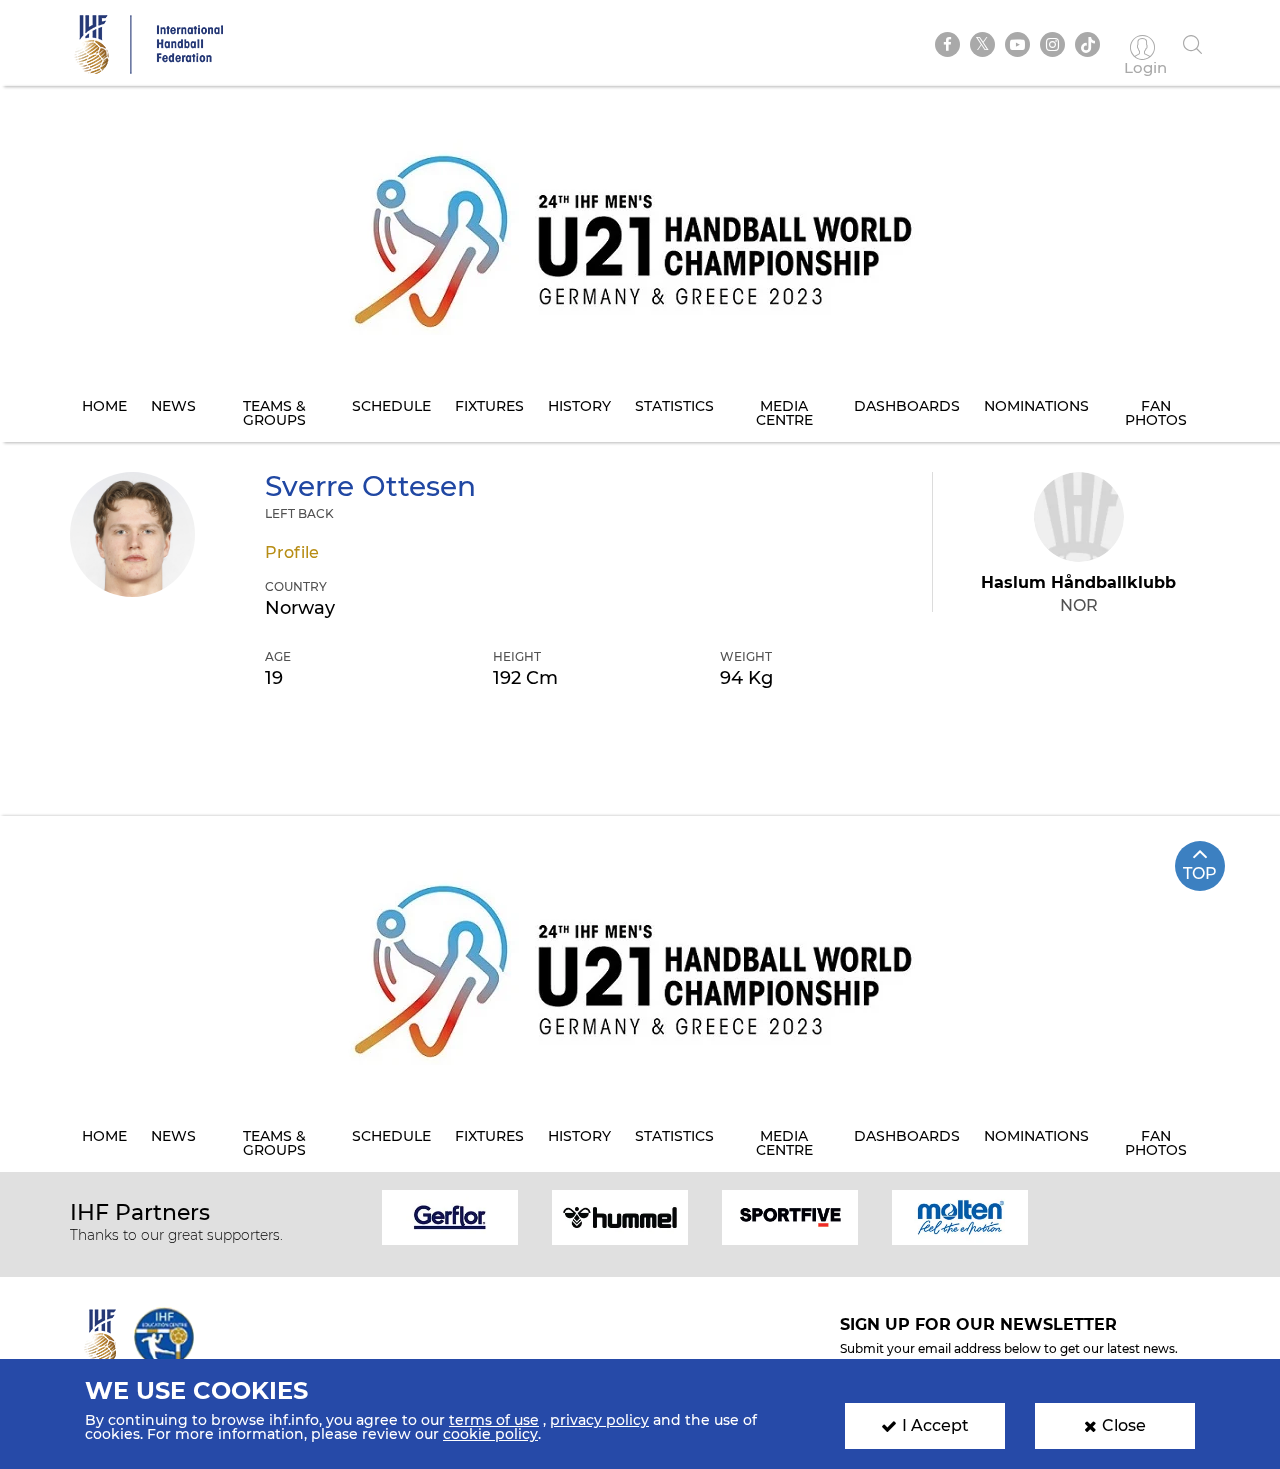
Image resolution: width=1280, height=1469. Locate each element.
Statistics (674, 406)
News (173, 406)
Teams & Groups (274, 413)
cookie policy (490, 1434)
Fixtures (489, 406)
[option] (450, 1215)
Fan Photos (1156, 413)
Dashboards (907, 406)
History (579, 406)
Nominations (1036, 406)
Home (104, 406)
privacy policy (599, 1420)
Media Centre (784, 413)
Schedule (391, 406)
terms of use (494, 1420)
